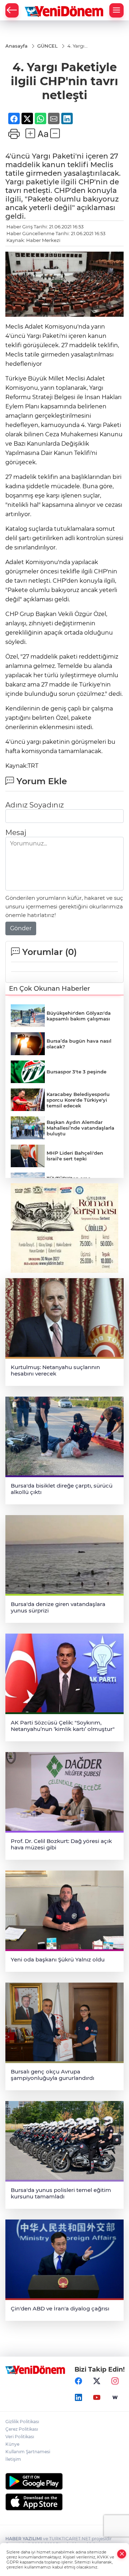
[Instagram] (115, 2381)
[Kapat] (122, 2554)
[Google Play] (64, 2481)
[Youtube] (97, 2398)
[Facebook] (78, 2381)
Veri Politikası (20, 2437)
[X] (97, 2381)
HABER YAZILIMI (24, 2539)
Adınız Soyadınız (35, 805)
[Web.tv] (115, 2398)
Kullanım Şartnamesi (28, 2452)
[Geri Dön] (12, 10)
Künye (12, 2444)
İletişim (13, 2459)
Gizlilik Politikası (22, 2422)
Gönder (21, 928)
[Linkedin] (78, 2398)
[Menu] (116, 10)
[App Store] (64, 2502)
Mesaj (16, 833)
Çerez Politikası (22, 2429)
